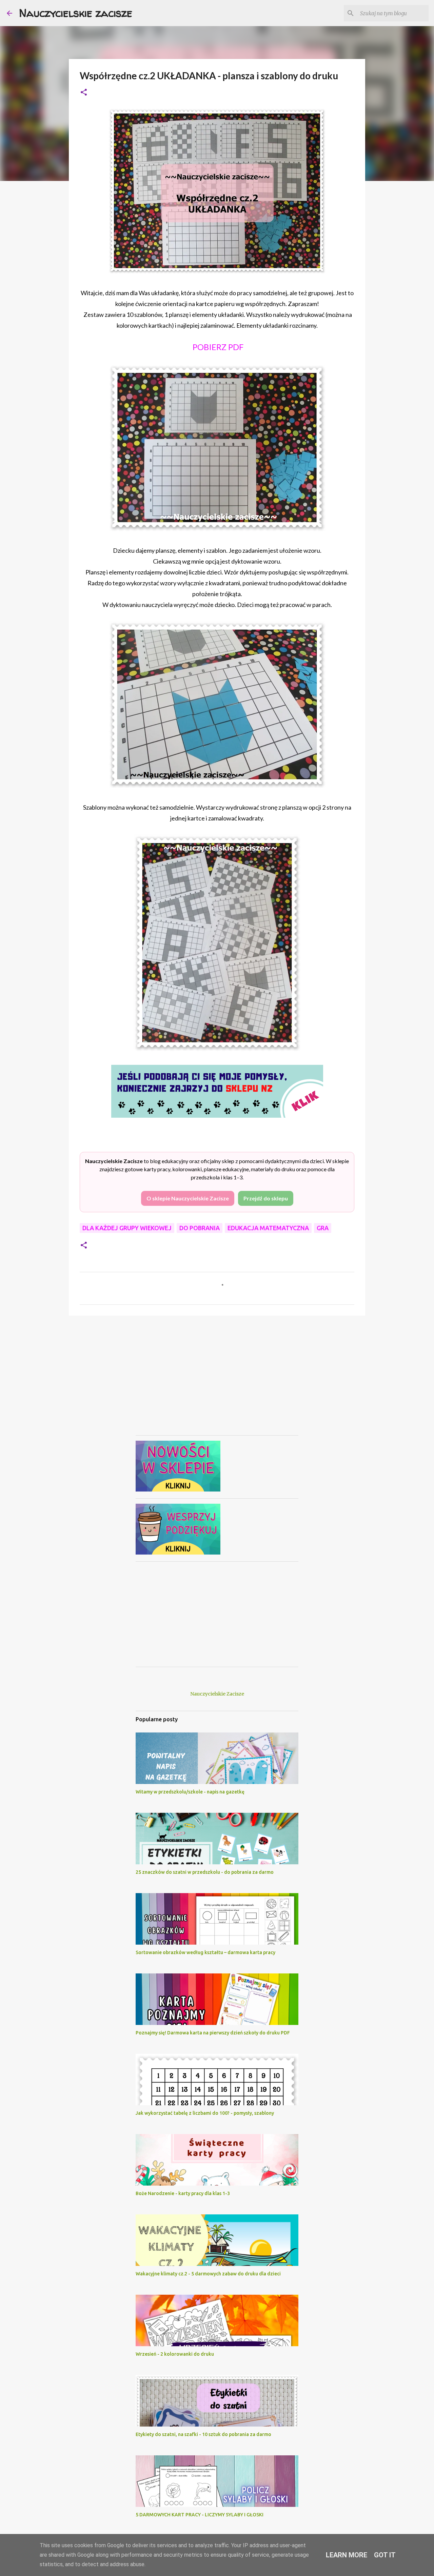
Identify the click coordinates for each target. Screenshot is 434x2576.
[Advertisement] (217, 1383)
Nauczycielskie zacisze (76, 13)
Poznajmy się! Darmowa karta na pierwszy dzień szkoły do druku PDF (213, 2033)
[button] (84, 93)
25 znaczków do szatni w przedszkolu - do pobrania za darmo (205, 1872)
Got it (385, 2555)
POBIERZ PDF (217, 347)
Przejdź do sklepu (266, 1198)
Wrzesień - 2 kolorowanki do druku (175, 2354)
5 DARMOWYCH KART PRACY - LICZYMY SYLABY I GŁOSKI (200, 2515)
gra (323, 1228)
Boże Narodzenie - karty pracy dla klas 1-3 (183, 2193)
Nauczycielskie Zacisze (217, 1694)
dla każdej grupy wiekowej (127, 1228)
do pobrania (200, 1228)
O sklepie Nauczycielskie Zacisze (188, 1198)
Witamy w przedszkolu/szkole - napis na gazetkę (190, 1792)
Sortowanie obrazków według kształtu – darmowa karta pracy (205, 1952)
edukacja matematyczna (268, 1228)
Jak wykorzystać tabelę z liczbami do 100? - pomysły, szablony (205, 2113)
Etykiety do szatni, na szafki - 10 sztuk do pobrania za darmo (203, 2434)
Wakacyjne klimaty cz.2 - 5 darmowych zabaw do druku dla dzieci (208, 2274)
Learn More (347, 2555)
